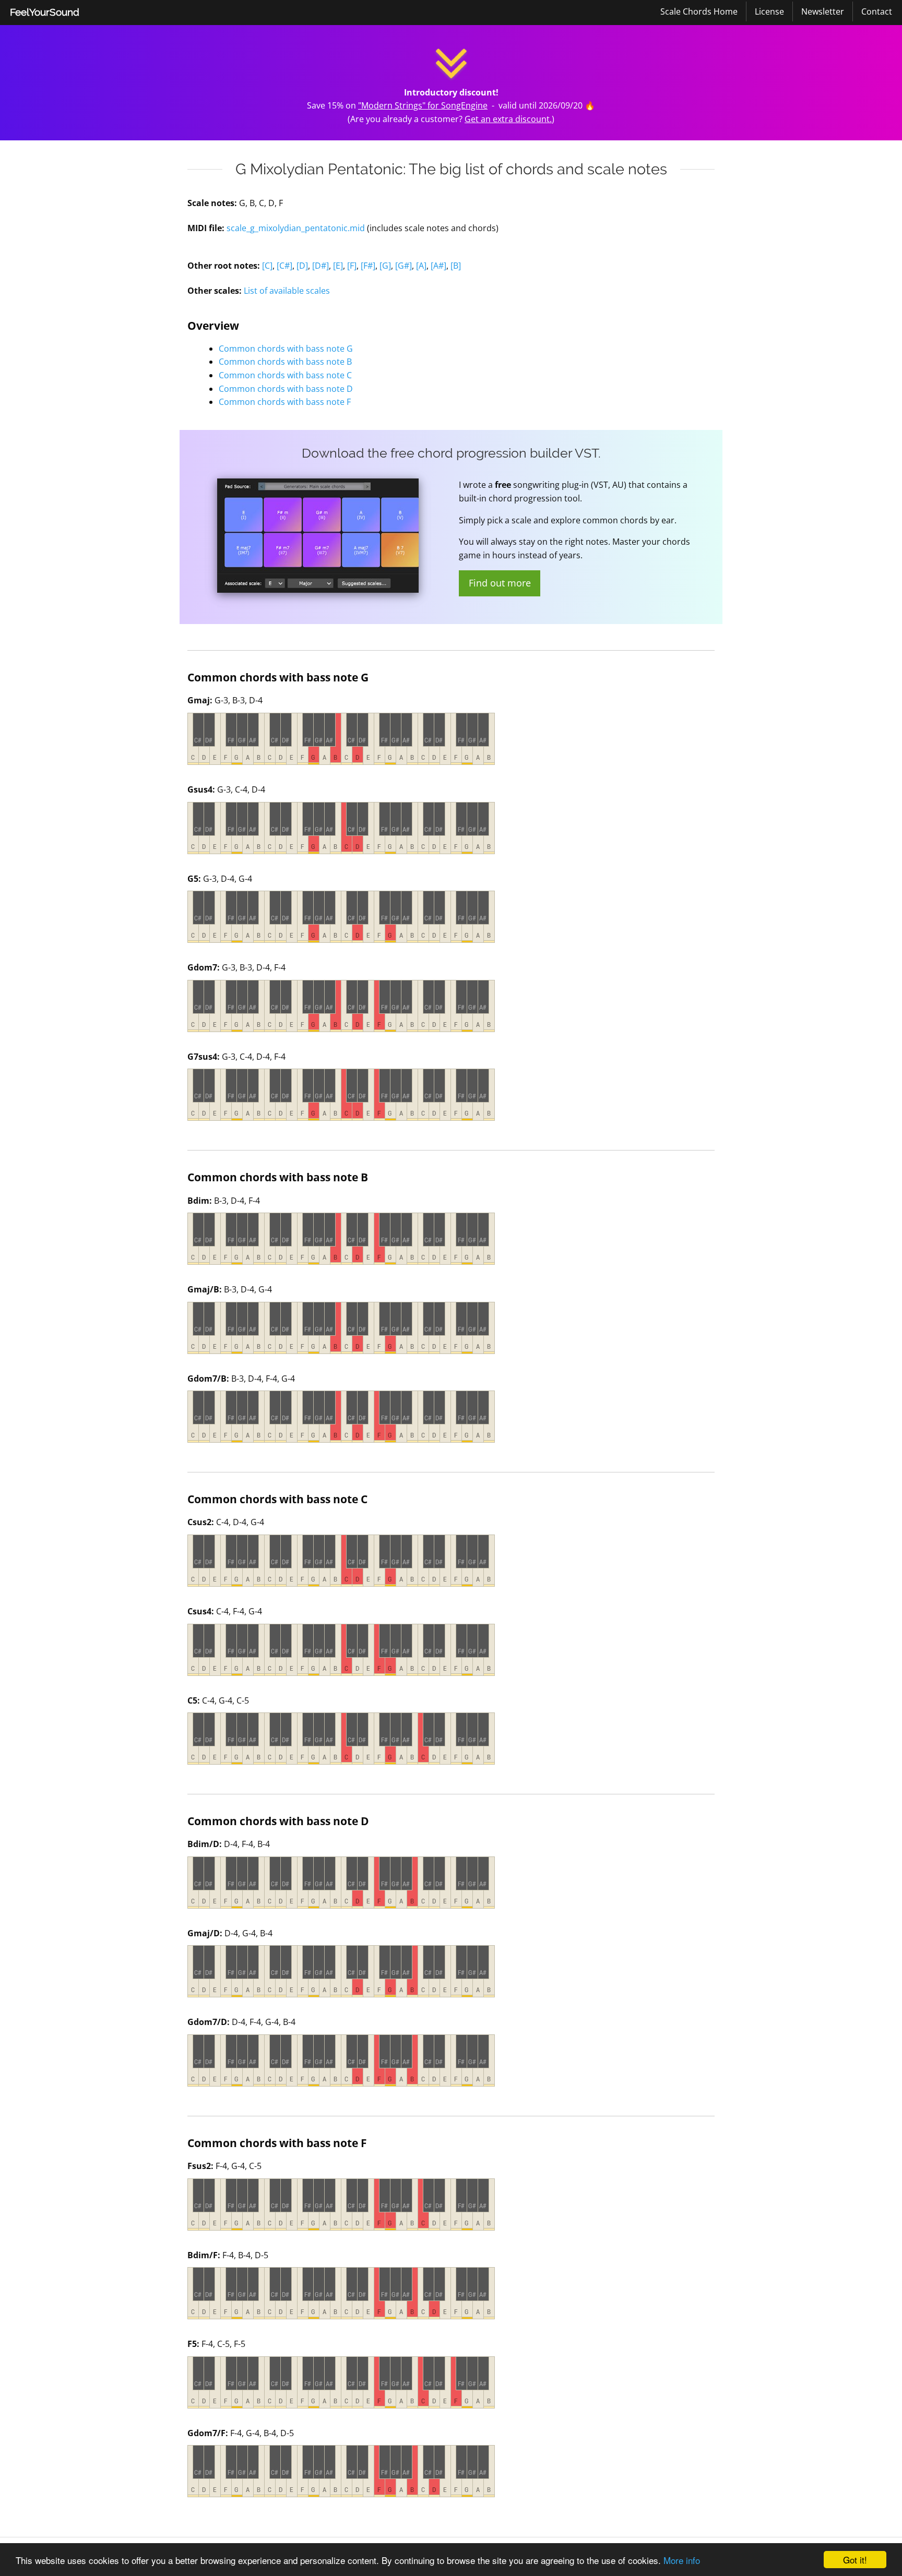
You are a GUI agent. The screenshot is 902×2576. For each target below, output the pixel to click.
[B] (456, 266)
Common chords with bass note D (286, 389)
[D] (302, 266)
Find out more (500, 583)
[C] (267, 266)
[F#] (368, 266)
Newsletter (823, 11)
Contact (877, 11)
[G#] (403, 266)
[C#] (284, 266)
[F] (352, 266)
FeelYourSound (45, 12)
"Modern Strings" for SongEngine (423, 105)
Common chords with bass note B (285, 362)
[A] (421, 266)
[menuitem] (45, 13)
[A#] (438, 266)
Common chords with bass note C (285, 375)
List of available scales (287, 291)
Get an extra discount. (508, 119)
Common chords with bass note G (286, 349)
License (769, 11)
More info (682, 2560)
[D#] (321, 266)
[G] (385, 266)
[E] (338, 266)
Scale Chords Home (699, 11)
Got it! (855, 2560)
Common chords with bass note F (285, 402)
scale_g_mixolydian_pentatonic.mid (296, 228)
